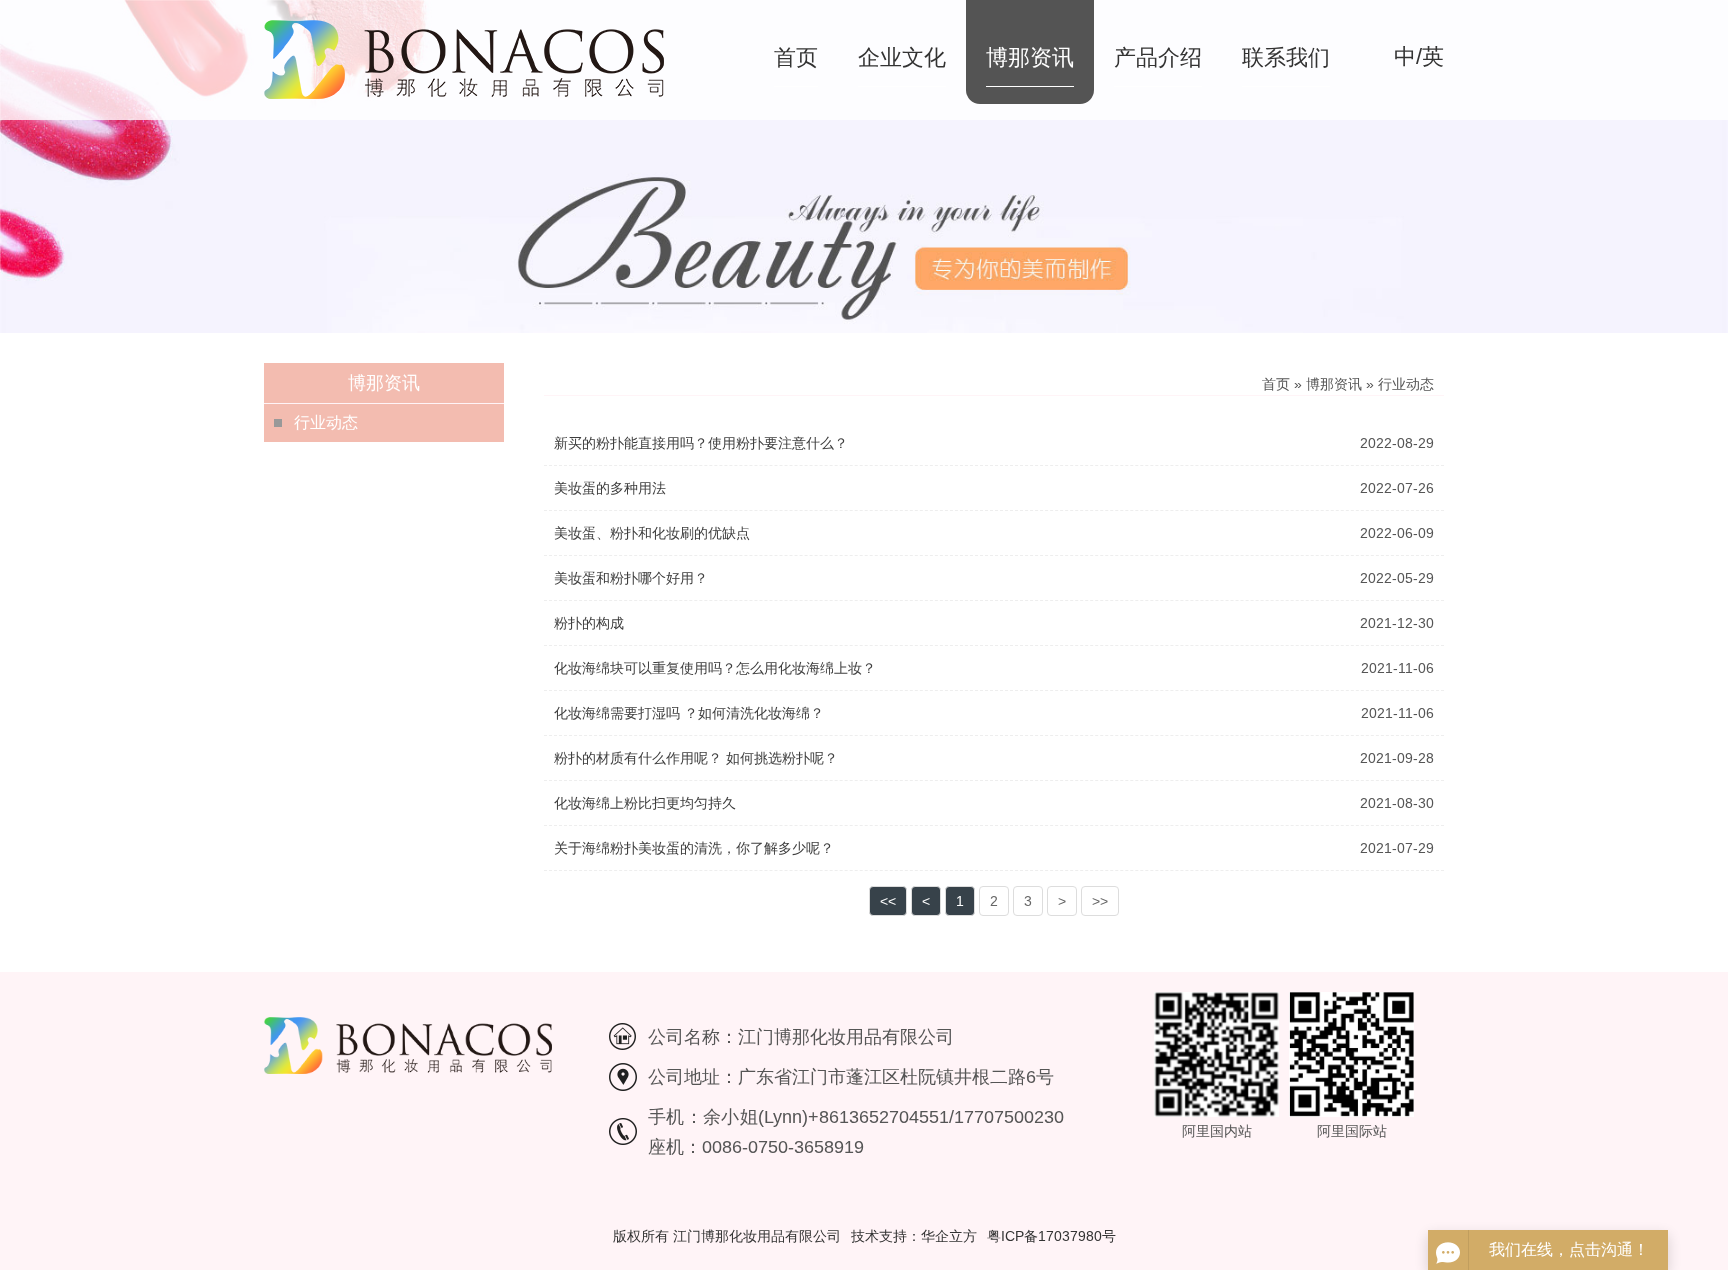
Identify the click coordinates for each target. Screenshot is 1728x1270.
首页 (796, 57)
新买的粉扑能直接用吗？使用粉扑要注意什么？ (701, 443)
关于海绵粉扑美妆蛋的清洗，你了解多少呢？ (694, 848)
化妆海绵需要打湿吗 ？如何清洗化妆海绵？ (689, 713)
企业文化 (902, 57)
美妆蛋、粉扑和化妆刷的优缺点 (652, 533)
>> (1100, 901)
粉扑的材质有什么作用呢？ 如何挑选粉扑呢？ (696, 758)
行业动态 (326, 422)
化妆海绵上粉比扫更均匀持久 (645, 803)
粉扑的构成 (589, 623)
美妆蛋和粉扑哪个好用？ (631, 578)
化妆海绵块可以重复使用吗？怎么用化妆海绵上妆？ (715, 668)
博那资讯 (1030, 57)
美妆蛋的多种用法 (610, 488)
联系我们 (1286, 57)
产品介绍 (1158, 57)
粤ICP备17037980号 (1051, 1236)
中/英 (1419, 56)
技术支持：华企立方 (914, 1236)
